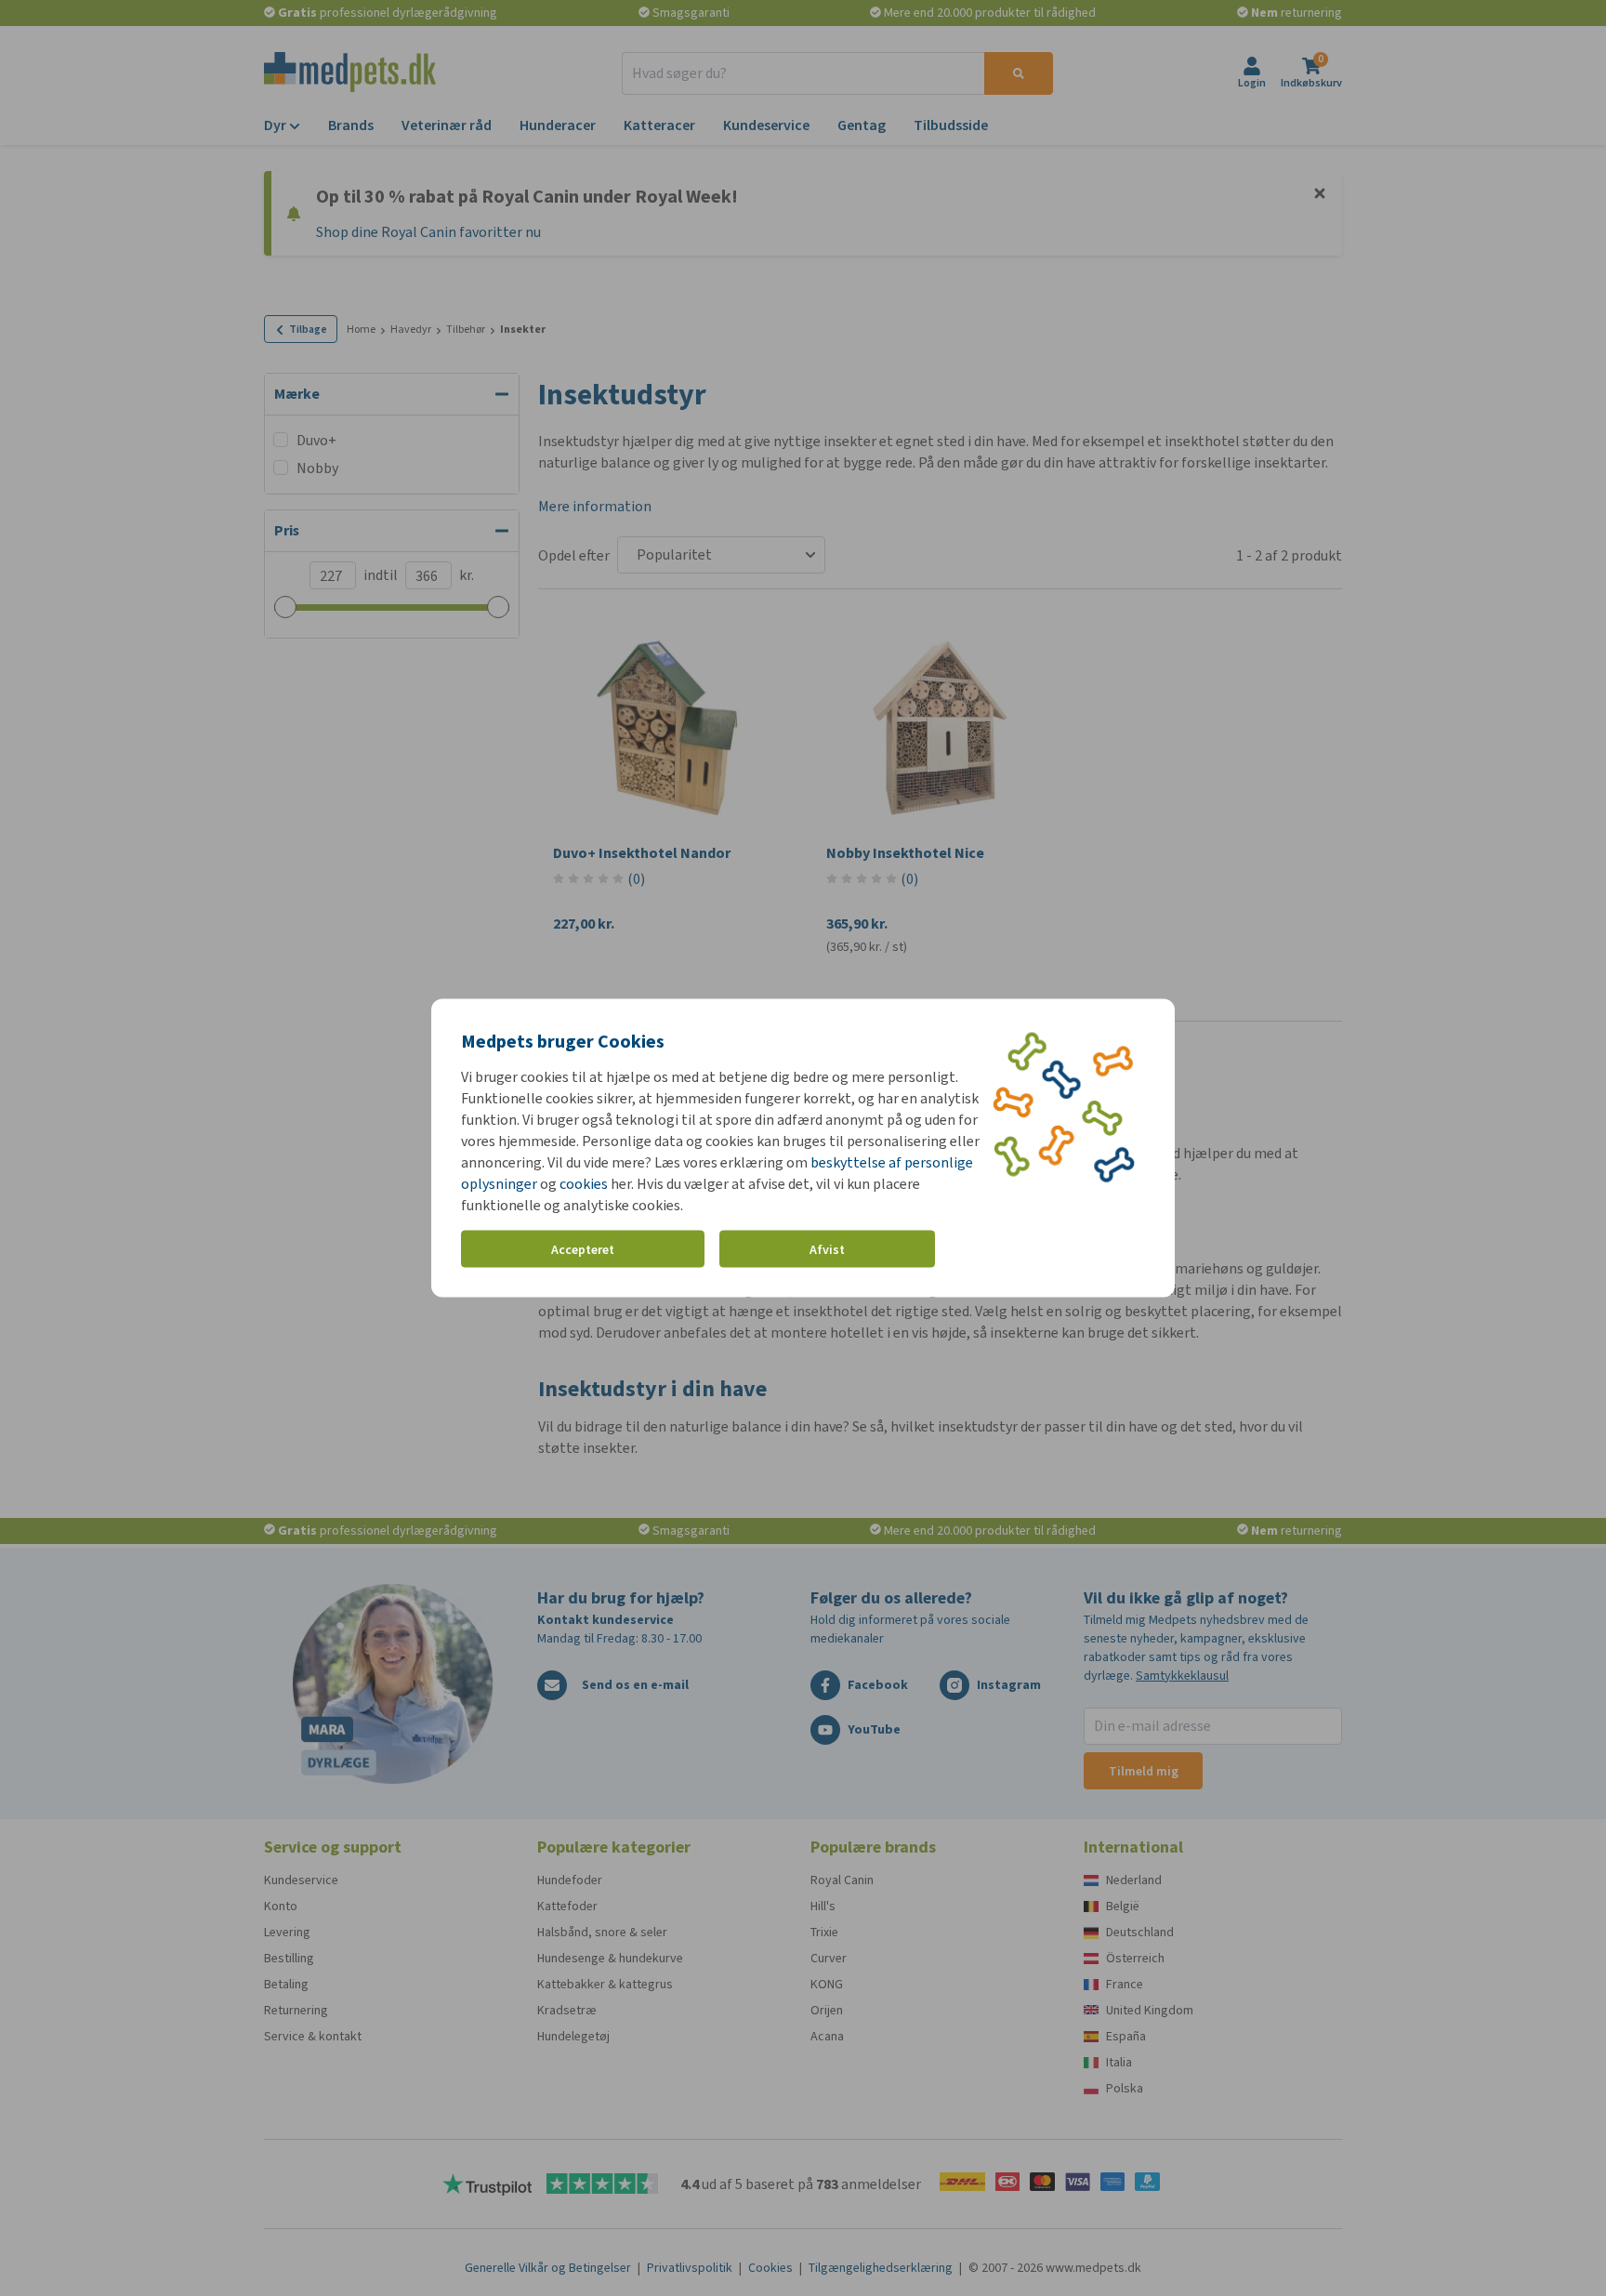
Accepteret (583, 1249)
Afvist (827, 1249)
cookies (584, 1184)
